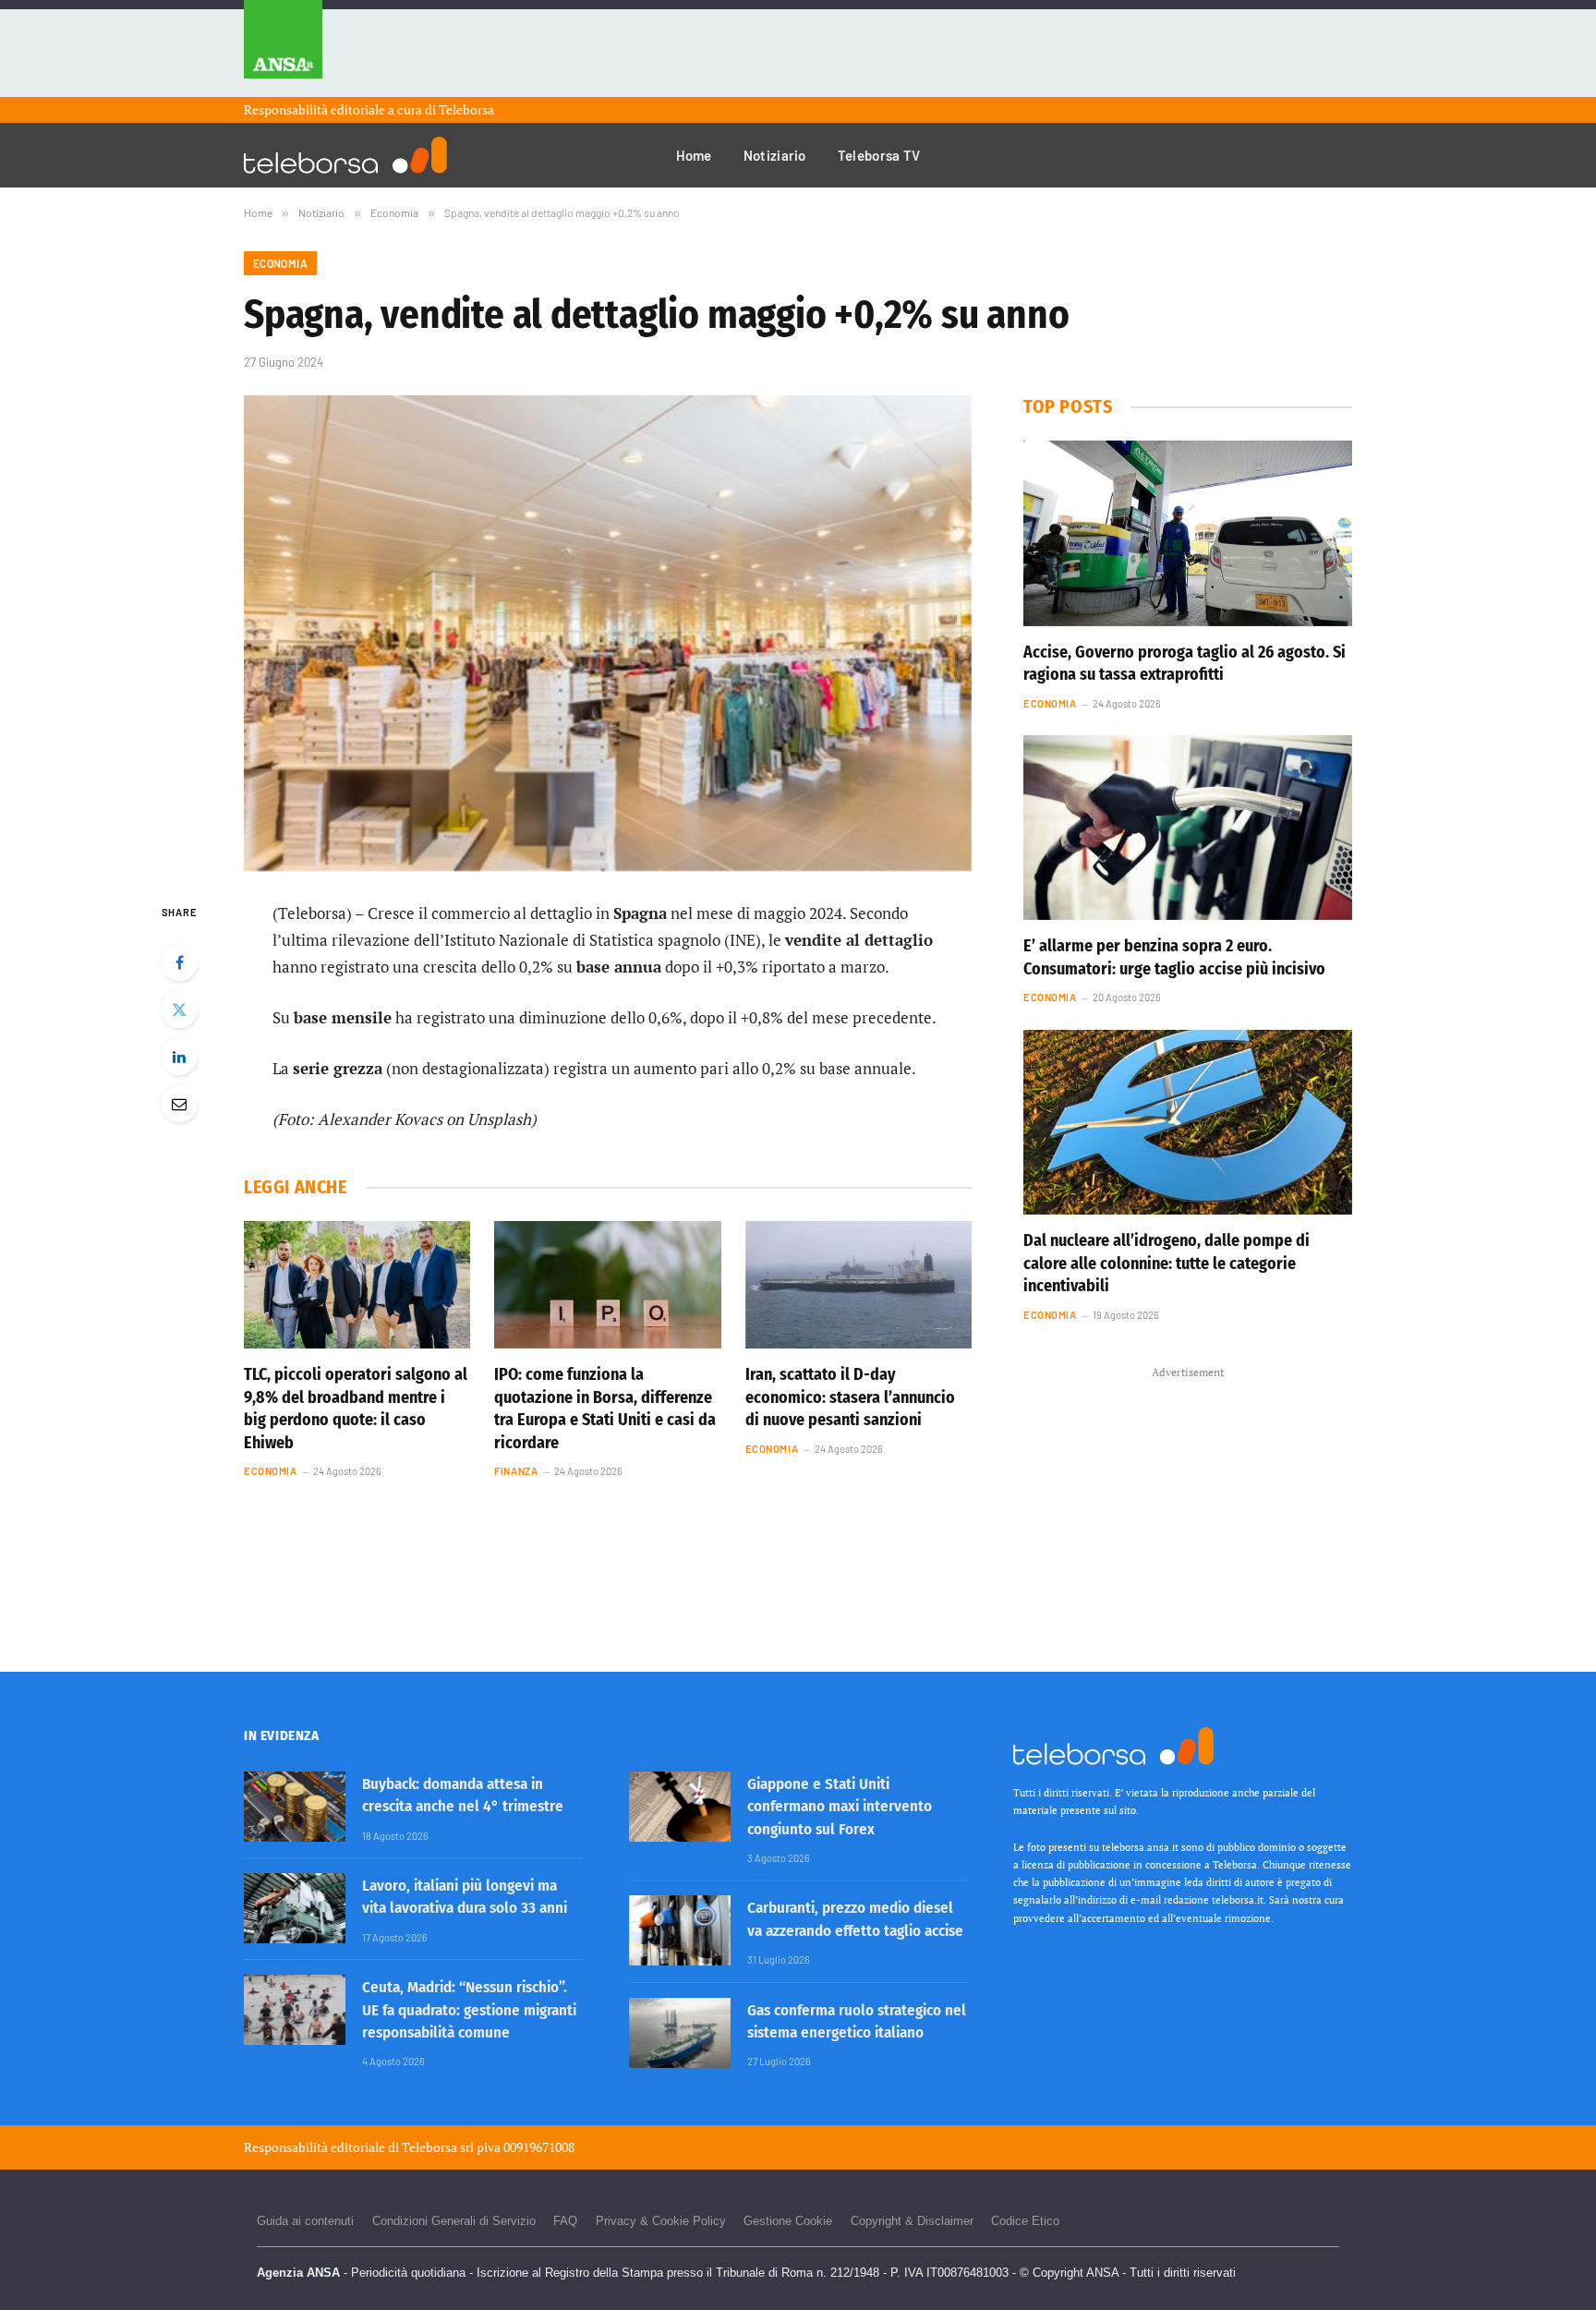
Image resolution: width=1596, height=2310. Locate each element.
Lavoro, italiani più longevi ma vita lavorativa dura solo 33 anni (465, 1897)
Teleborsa (466, 109)
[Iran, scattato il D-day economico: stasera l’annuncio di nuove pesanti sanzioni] (858, 1285)
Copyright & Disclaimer (912, 2221)
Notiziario (775, 155)
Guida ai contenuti (305, 2221)
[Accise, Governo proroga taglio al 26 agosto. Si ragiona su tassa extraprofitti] (1188, 533)
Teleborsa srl (438, 2147)
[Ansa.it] (283, 48)
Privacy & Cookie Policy (661, 2221)
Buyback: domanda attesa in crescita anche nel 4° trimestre (463, 1795)
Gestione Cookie (788, 2221)
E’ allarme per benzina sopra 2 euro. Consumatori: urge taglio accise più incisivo (1174, 957)
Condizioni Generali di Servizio (454, 2221)
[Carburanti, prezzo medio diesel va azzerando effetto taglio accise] (680, 1930)
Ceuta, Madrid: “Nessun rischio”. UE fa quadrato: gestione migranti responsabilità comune (469, 2010)
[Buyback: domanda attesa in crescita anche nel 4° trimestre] (295, 1807)
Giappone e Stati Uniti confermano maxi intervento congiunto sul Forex (840, 1807)
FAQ (565, 2221)
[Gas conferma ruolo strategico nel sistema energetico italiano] (680, 2033)
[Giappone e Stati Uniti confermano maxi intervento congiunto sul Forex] (680, 1807)
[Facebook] (179, 962)
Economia (280, 263)
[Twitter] (179, 1010)
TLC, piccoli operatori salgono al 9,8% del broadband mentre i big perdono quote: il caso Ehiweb (356, 1408)
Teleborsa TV (879, 155)
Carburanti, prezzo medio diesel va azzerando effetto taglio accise (855, 1919)
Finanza (516, 1471)
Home (694, 155)
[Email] (179, 1104)
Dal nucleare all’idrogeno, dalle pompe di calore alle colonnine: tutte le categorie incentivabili (1167, 1263)
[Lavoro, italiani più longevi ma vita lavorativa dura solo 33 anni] (295, 1908)
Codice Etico (1025, 2221)
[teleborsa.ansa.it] (345, 155)
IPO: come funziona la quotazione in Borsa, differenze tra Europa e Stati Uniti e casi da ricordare (605, 1408)
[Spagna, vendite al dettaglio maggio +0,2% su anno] (608, 633)
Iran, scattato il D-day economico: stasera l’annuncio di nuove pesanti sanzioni (850, 1397)
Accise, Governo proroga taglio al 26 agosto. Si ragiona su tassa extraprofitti (1185, 663)
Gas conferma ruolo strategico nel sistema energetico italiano (857, 2021)
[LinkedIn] (179, 1057)
